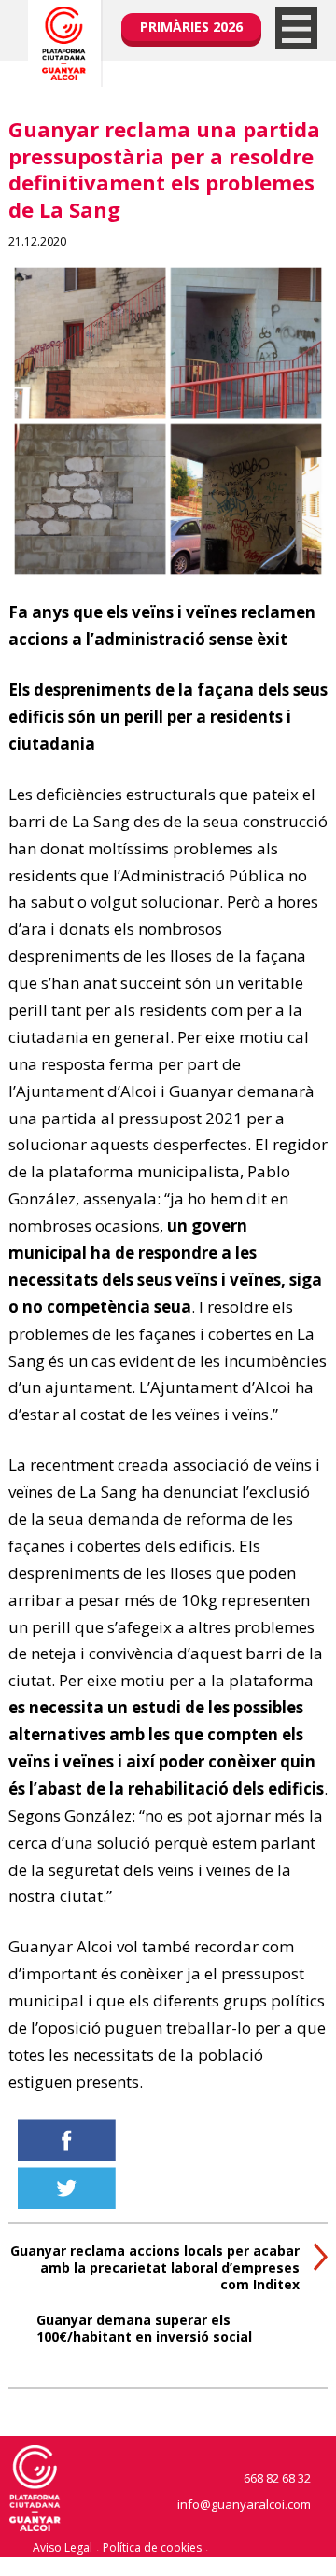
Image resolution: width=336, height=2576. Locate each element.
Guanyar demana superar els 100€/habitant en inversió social (144, 2328)
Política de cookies (152, 2548)
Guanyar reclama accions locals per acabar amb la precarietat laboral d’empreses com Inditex (155, 2267)
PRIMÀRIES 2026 (191, 27)
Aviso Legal (63, 2548)
